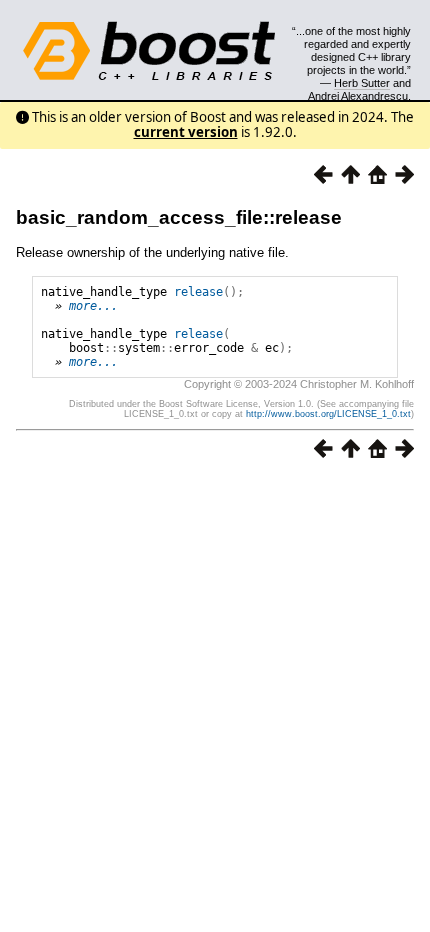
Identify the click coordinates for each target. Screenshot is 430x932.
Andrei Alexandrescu (358, 96)
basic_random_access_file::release (179, 217)
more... (93, 306)
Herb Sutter (362, 83)
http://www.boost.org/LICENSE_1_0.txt (328, 414)
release (198, 292)
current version (186, 132)
